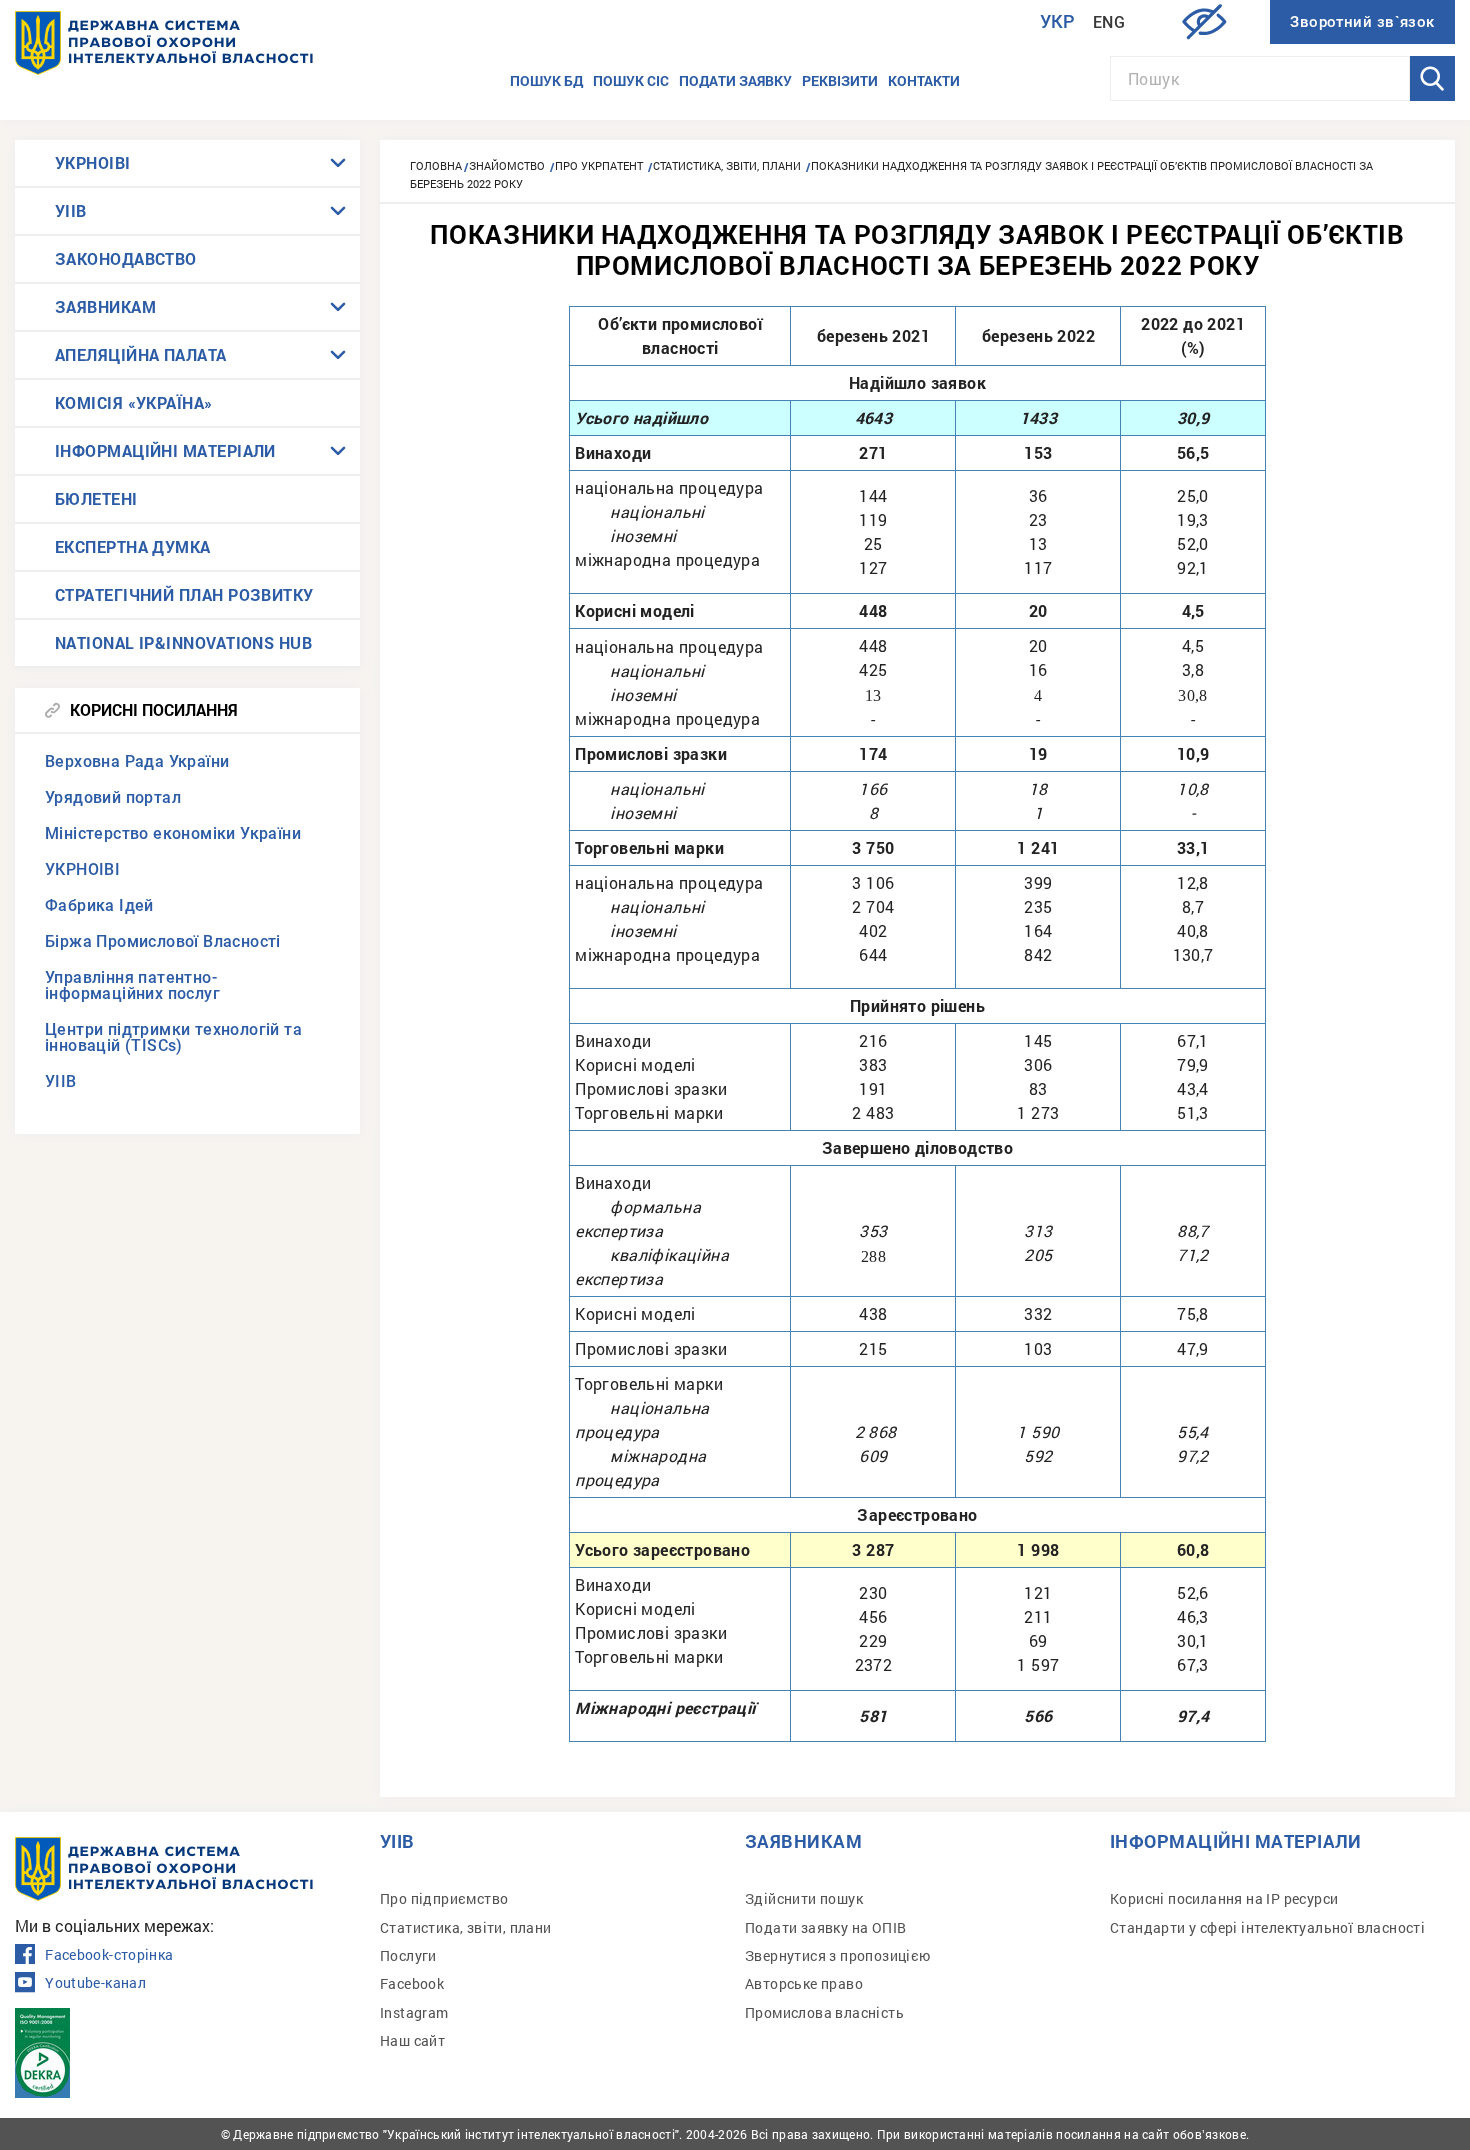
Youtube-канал (95, 1983)
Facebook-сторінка (109, 1955)
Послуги (408, 1955)
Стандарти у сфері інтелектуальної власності (1267, 1927)
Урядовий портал (113, 797)
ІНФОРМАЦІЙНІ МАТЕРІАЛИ (165, 450)
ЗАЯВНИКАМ (105, 306)
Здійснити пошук (804, 1898)
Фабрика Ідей (99, 905)
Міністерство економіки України (173, 833)
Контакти (924, 80)
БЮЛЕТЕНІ (96, 498)
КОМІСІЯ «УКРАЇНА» (134, 402)
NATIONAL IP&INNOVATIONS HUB (183, 642)
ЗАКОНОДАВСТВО (126, 258)
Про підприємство (444, 1898)
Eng (1109, 22)
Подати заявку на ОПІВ (825, 1927)
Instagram (414, 2012)
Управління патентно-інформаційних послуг (132, 985)
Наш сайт (412, 2040)
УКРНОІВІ (93, 162)
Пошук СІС (631, 80)
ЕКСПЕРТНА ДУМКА (133, 546)
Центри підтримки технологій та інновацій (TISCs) (173, 1037)
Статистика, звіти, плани (466, 1927)
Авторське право (804, 1983)
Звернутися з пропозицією (838, 1955)
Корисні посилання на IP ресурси (1224, 1898)
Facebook (412, 1983)
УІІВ (71, 210)
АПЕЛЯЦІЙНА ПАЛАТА (141, 354)
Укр (1058, 21)
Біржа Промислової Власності (163, 941)
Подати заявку (735, 80)
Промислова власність (824, 2012)
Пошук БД (546, 80)
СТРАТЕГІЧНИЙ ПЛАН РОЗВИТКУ (184, 594)
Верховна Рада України (137, 761)
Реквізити (840, 80)
